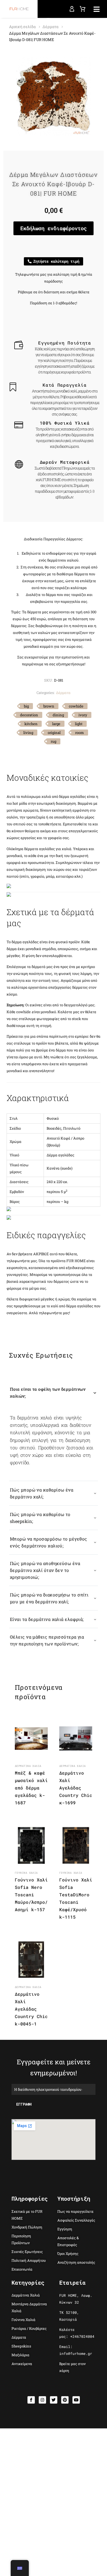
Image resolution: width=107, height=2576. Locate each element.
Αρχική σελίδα (22, 27)
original (54, 733)
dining (58, 715)
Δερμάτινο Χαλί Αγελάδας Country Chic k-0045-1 (31, 2009)
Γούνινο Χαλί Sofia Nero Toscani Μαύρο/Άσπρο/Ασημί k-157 (31, 1895)
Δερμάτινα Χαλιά (28, 1766)
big (26, 706)
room (80, 733)
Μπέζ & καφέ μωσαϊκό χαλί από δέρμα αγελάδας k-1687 (31, 1788)
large (56, 724)
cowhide (76, 706)
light (79, 724)
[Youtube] (76, 2400)
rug (54, 741)
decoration (29, 715)
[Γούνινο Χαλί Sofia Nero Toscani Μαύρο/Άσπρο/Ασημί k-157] (31, 1845)
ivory (83, 715)
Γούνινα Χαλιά (26, 1873)
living (28, 733)
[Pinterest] (65, 2400)
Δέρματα (50, 27)
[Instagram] (42, 2400)
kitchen (31, 724)
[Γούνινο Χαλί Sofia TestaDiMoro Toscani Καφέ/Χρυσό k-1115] (76, 1845)
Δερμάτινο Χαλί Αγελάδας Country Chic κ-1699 (76, 1788)
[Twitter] (54, 2400)
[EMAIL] (54, 2089)
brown (49, 706)
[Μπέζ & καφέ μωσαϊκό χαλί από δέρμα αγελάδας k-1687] (31, 1739)
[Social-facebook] (31, 2400)
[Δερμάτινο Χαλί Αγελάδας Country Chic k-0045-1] (31, 1960)
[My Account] (72, 9)
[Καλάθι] (83, 9)
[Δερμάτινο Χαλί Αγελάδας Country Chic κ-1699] (76, 1739)
